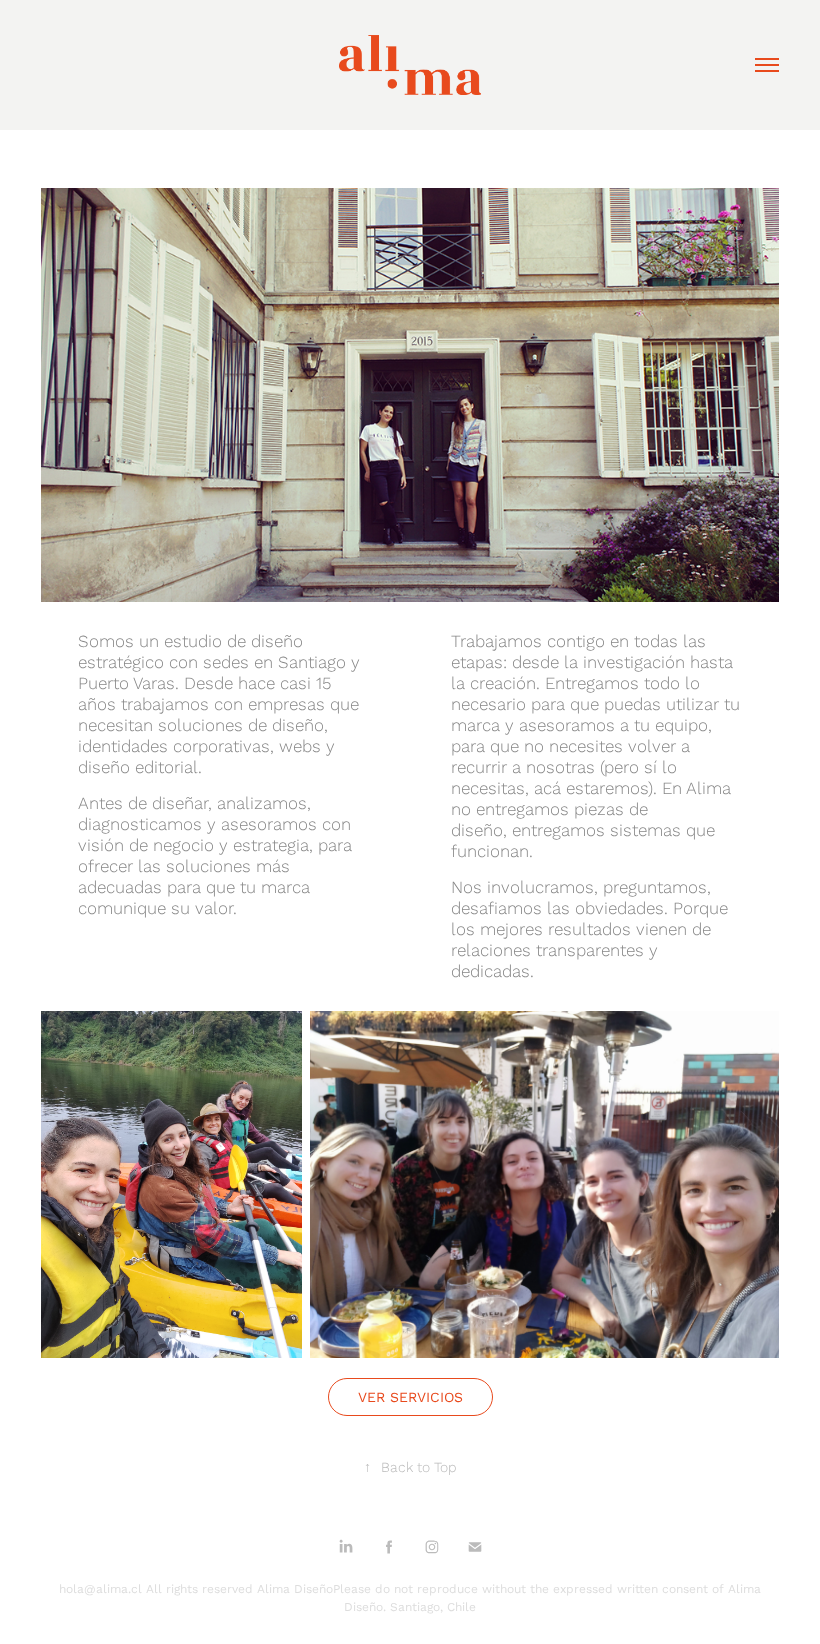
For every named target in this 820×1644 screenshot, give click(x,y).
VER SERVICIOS (410, 1397)
